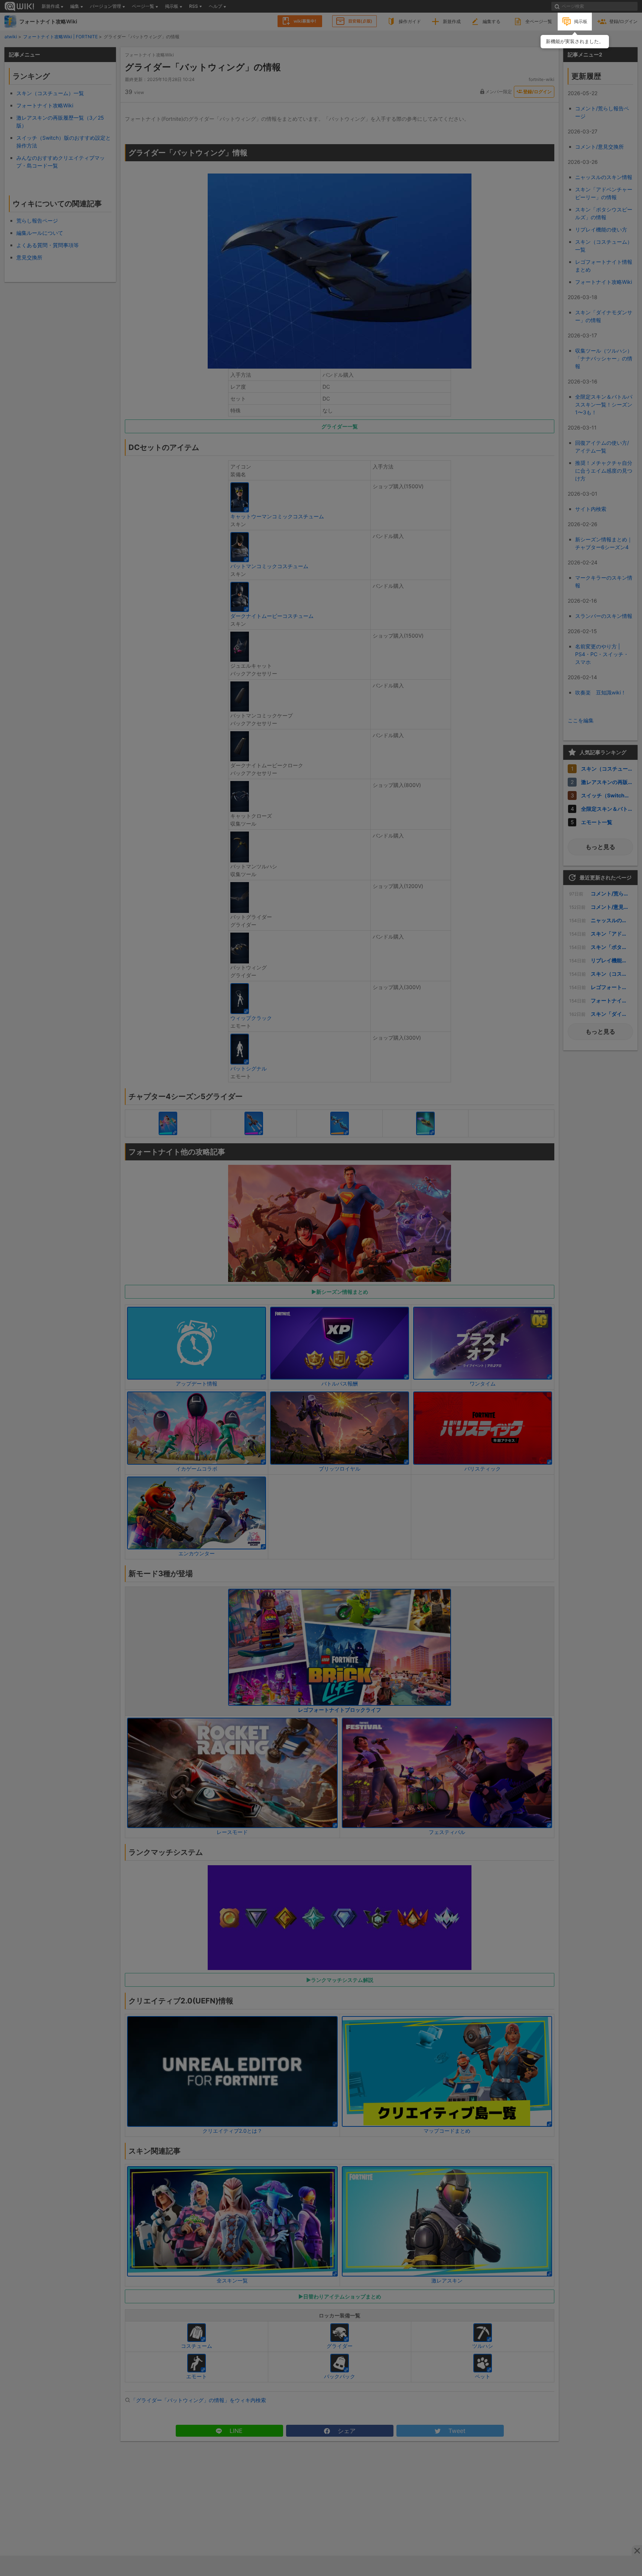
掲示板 (581, 21)
